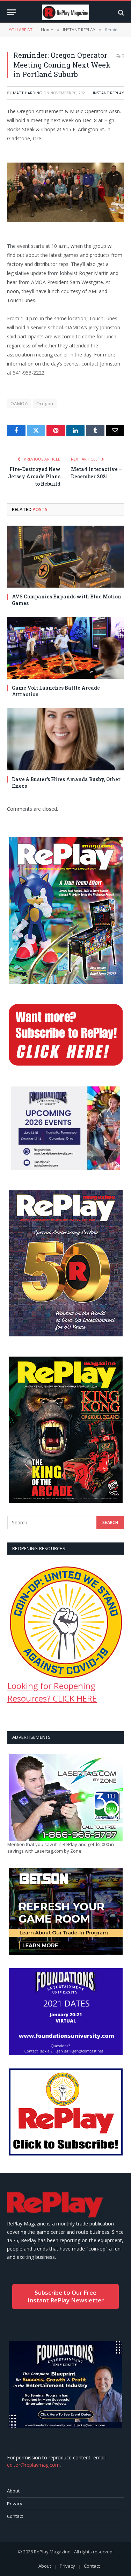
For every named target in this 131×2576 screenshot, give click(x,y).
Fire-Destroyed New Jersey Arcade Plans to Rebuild (34, 476)
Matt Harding (28, 93)
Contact (15, 2516)
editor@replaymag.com (33, 2465)
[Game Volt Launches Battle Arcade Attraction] (65, 648)
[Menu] (12, 12)
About (13, 2491)
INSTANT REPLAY (108, 93)
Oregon (45, 403)
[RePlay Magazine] (65, 12)
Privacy (15, 2504)
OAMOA (19, 403)
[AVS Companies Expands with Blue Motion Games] (65, 557)
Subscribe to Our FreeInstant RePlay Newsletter (66, 2296)
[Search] (120, 12)
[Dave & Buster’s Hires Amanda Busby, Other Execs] (65, 739)
